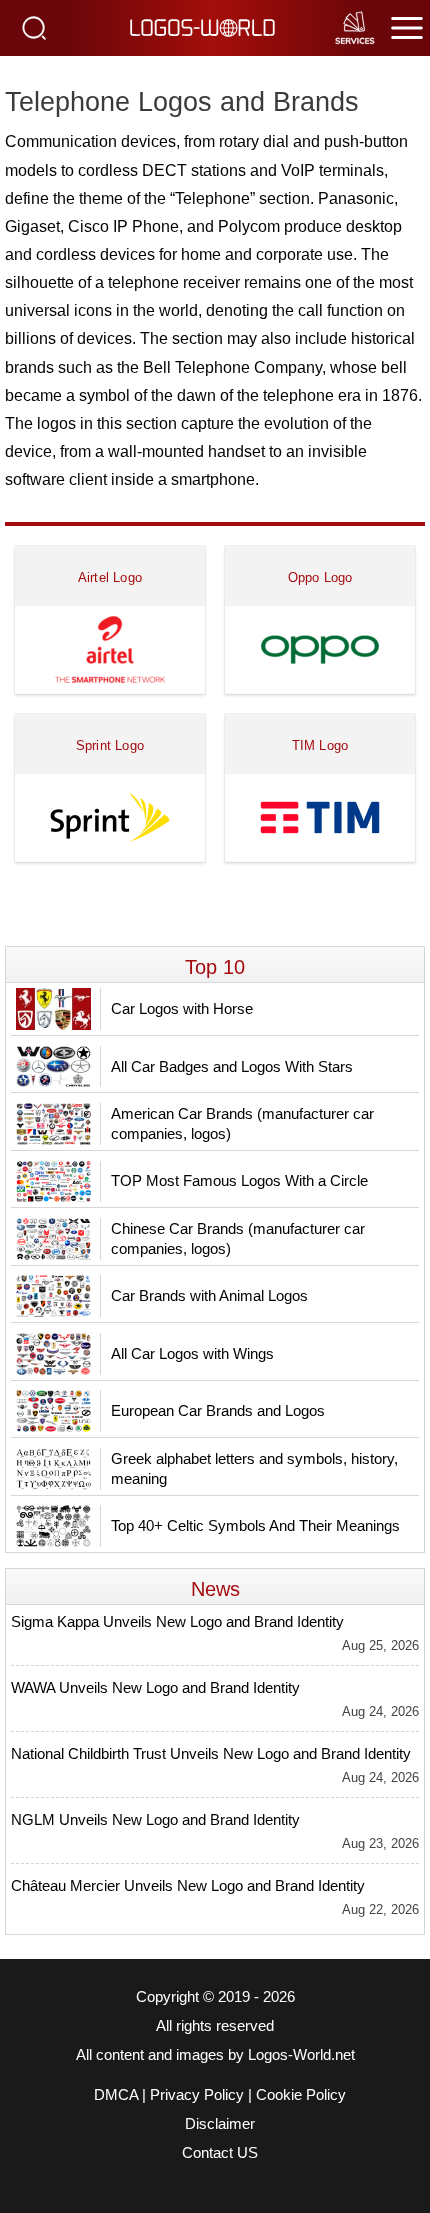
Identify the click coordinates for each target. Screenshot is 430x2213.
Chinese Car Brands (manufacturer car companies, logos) (238, 1238)
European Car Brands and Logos (218, 1410)
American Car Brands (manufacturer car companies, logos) (242, 1123)
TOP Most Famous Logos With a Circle (239, 1180)
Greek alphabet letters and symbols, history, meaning (254, 1468)
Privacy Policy (197, 2095)
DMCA (116, 2095)
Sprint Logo (110, 745)
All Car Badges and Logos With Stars (232, 1066)
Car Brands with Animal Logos (209, 1295)
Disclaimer (220, 2124)
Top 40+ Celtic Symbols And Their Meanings (255, 1525)
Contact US (220, 2153)
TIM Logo (320, 745)
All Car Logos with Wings (192, 1353)
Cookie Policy (301, 2095)
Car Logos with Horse (182, 1008)
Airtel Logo (110, 577)
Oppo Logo (320, 577)
